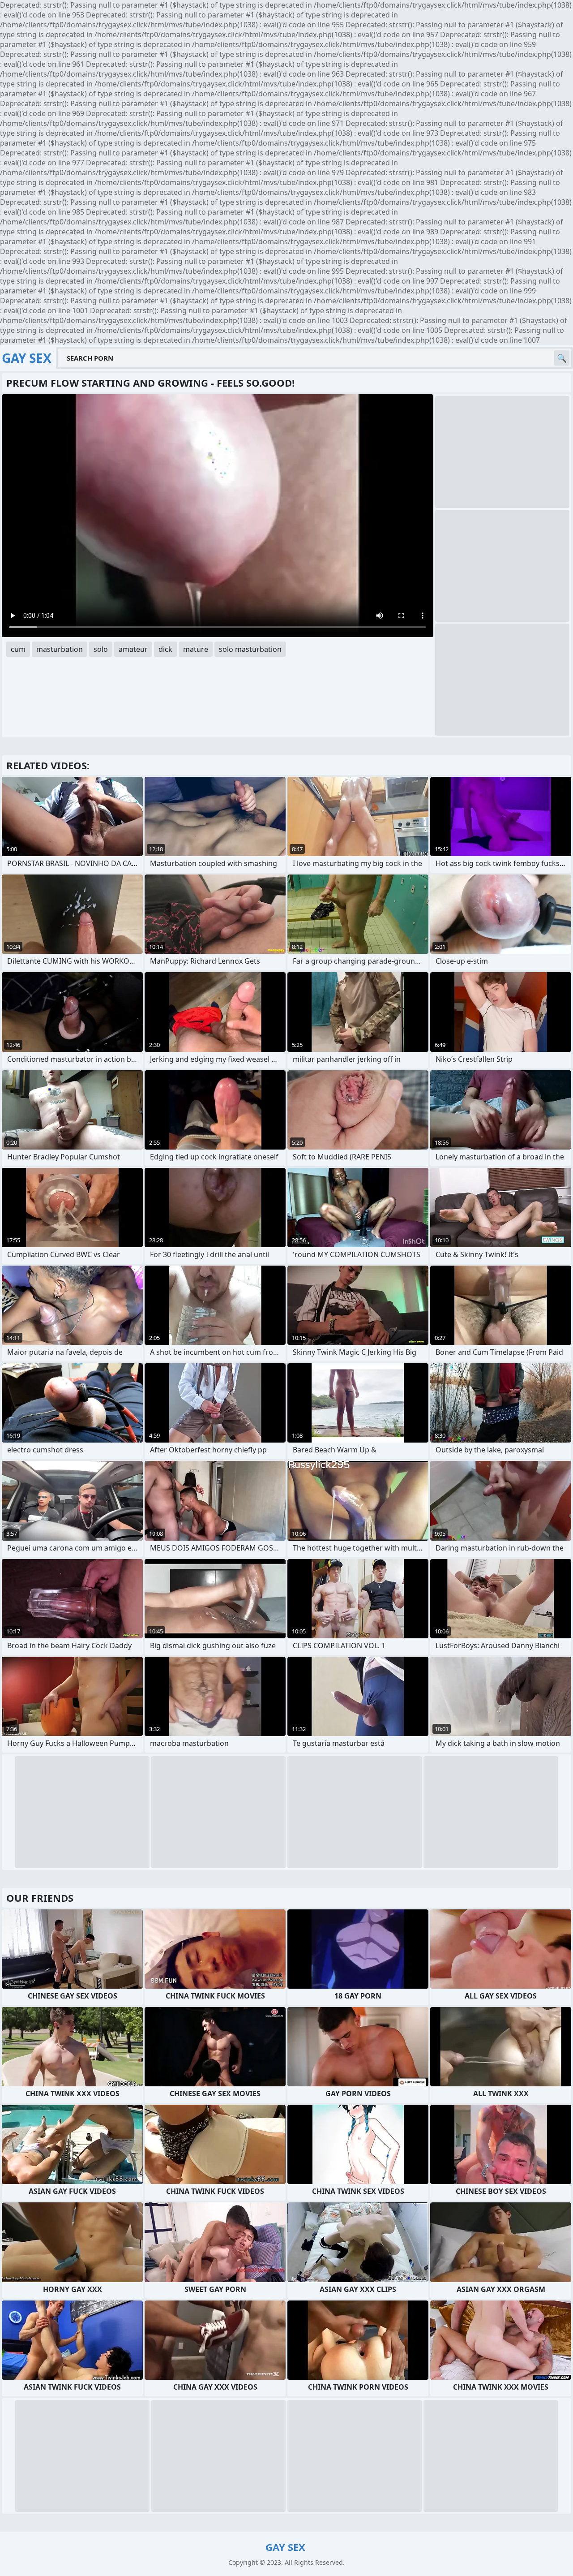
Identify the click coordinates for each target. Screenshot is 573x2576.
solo (101, 649)
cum (18, 649)
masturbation (60, 649)
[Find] (562, 358)
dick (165, 649)
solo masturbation (250, 649)
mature (196, 649)
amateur (133, 649)
